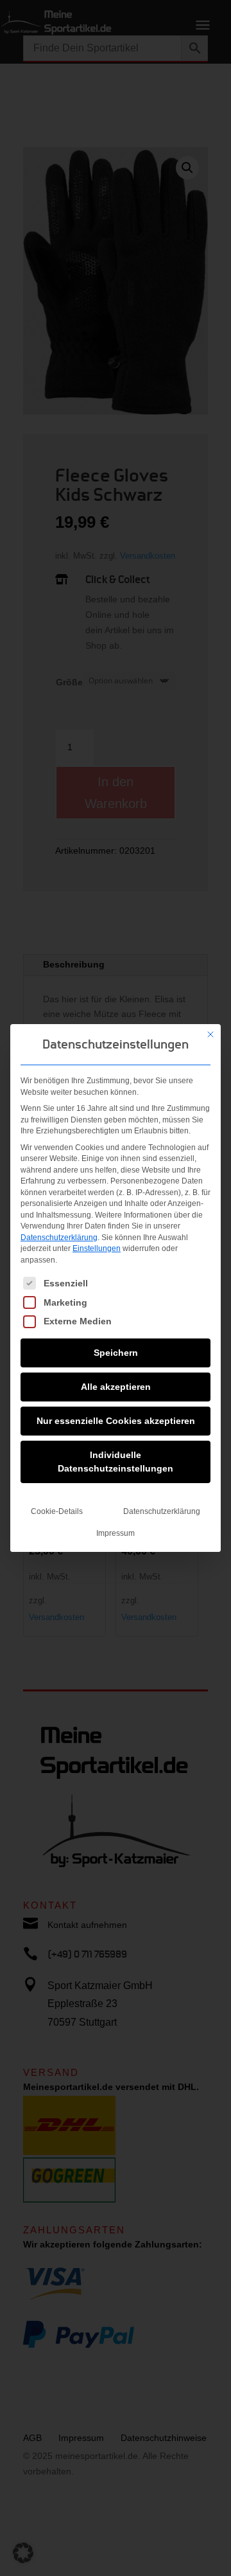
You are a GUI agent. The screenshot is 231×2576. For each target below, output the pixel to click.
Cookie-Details (57, 1511)
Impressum (116, 1533)
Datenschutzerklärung (59, 1238)
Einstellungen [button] (97, 1248)
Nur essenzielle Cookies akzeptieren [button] (116, 1421)
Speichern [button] (116, 1353)
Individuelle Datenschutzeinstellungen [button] (116, 1462)
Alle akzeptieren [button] (116, 1387)
